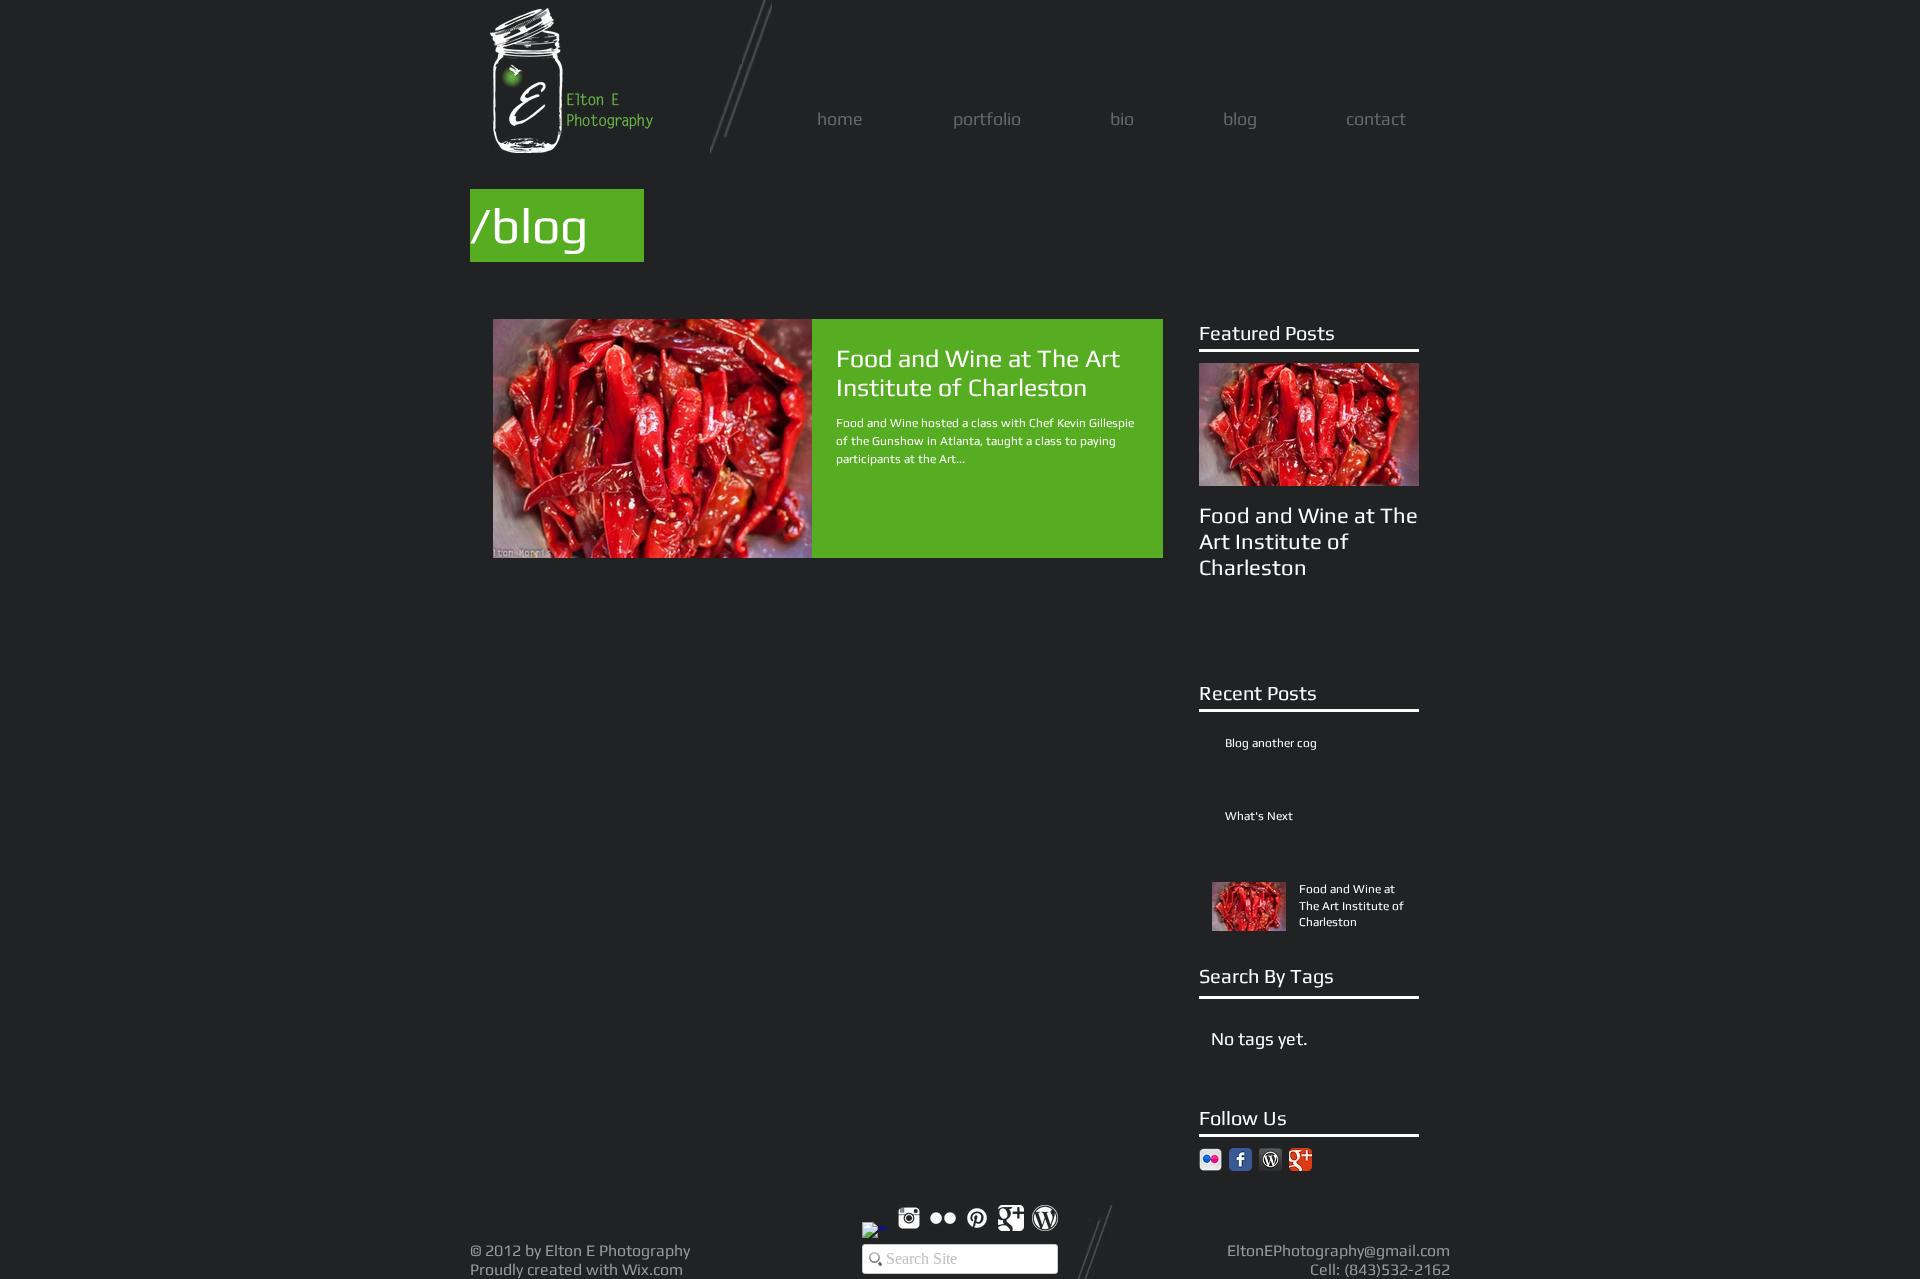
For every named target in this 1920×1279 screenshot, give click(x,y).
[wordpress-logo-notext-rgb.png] (1045, 1218)
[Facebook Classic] (1240, 1159)
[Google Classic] (1300, 1159)
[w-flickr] (943, 1218)
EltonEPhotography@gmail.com (1338, 1250)
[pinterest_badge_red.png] (977, 1218)
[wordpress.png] (1270, 1159)
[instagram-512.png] (909, 1218)
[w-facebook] (875, 1235)
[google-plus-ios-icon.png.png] (1011, 1218)
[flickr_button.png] (1210, 1159)
